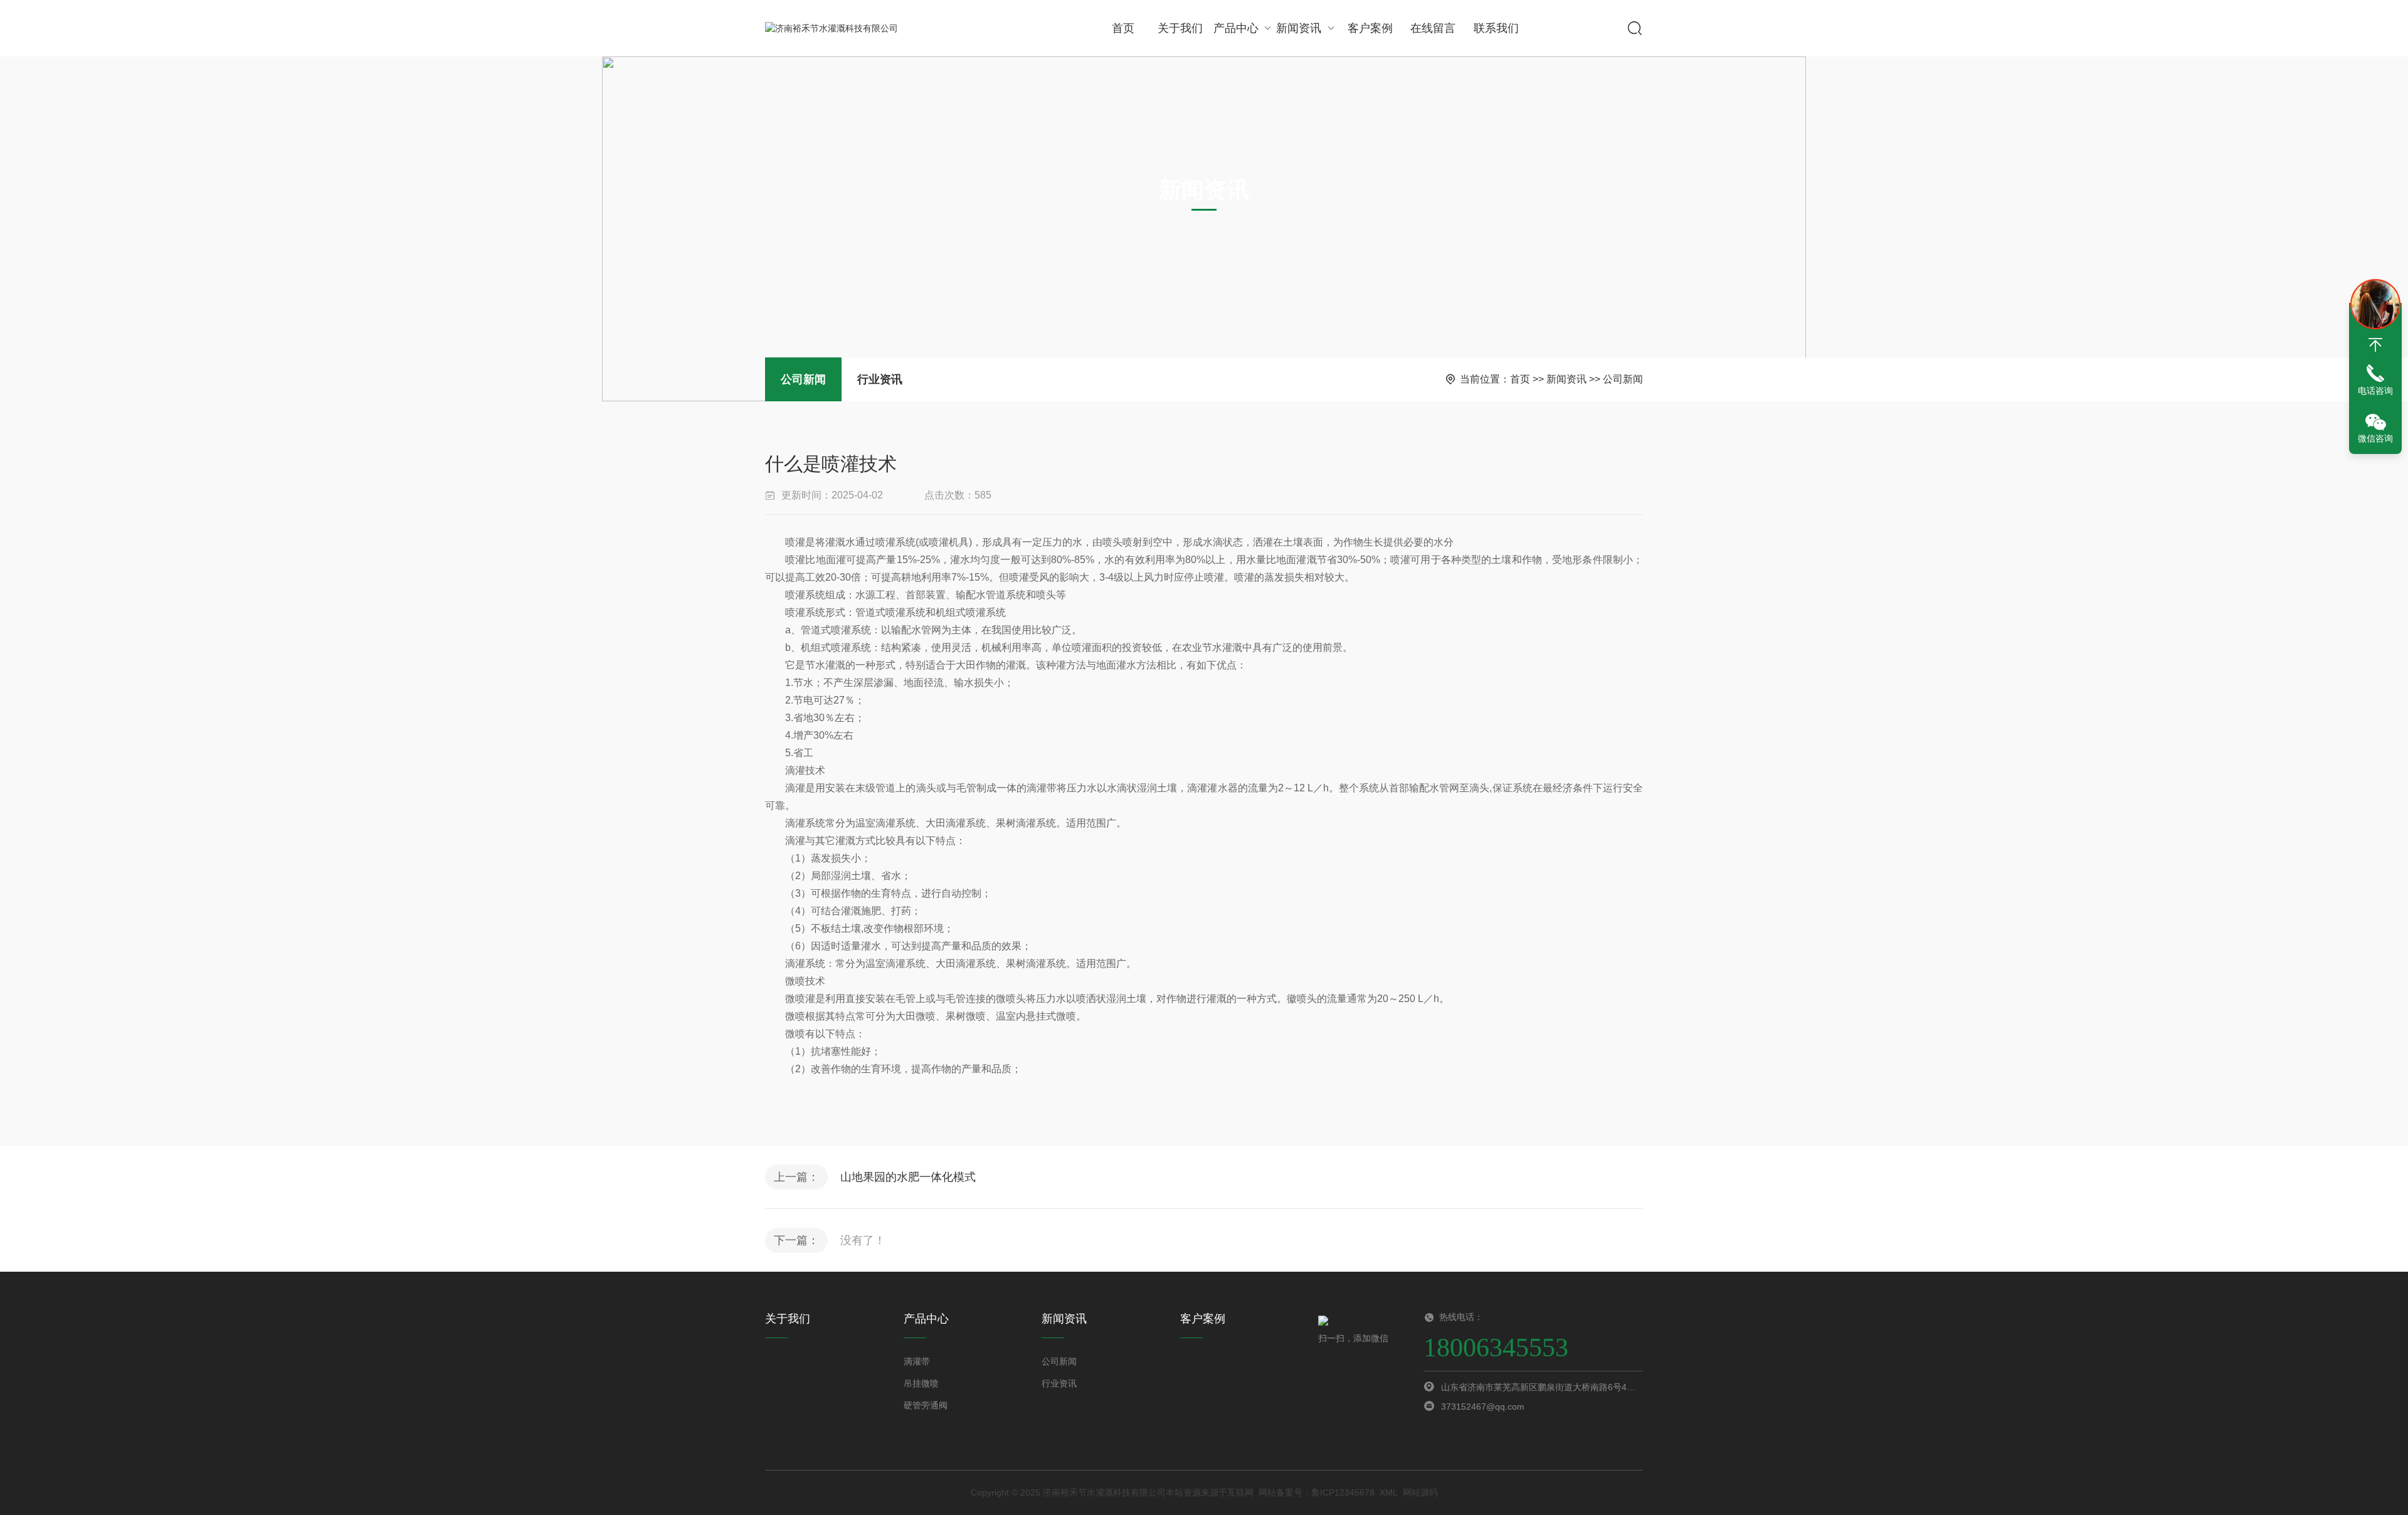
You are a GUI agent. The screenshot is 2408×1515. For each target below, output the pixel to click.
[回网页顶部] (2375, 345)
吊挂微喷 (921, 1383)
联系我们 (1496, 28)
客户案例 (1370, 28)
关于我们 (1180, 28)
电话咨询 (2375, 391)
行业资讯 (880, 379)
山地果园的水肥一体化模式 (908, 1177)
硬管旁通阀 (926, 1405)
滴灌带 (917, 1361)
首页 (1123, 28)
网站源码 (1420, 1492)
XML (1389, 1492)
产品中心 (1236, 28)
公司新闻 (803, 379)
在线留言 (1433, 28)
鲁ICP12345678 (1343, 1492)
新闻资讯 (1299, 28)
